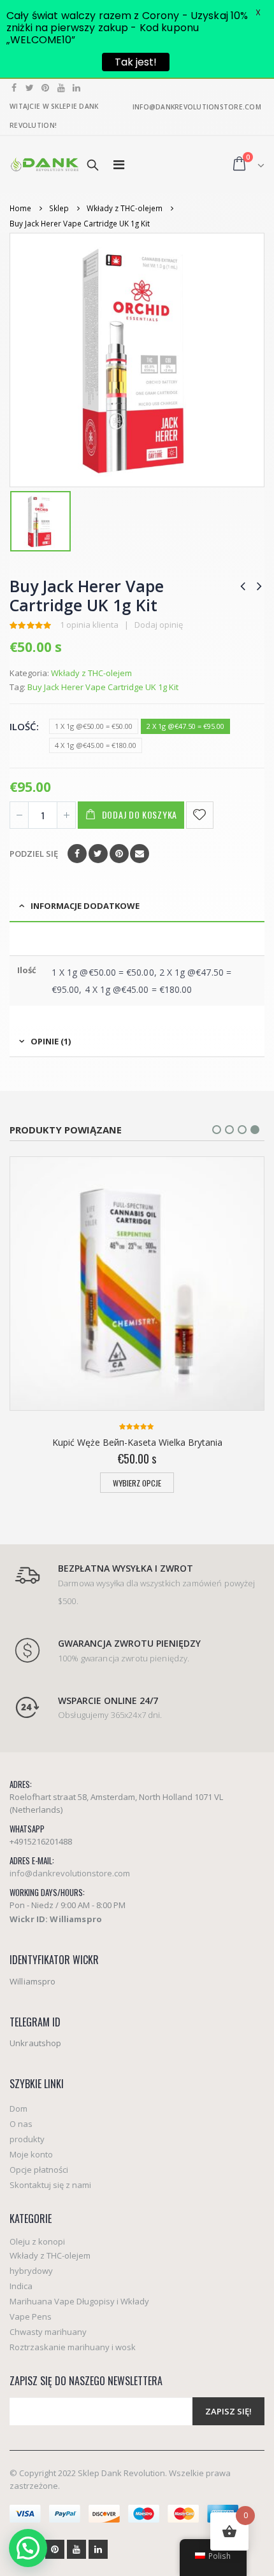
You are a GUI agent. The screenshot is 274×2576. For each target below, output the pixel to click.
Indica (21, 2286)
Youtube (76, 2549)
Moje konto (31, 2154)
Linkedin (98, 2549)
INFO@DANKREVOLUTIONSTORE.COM (197, 107)
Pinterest (119, 854)
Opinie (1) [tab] (51, 1041)
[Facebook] (14, 88)
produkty (27, 2139)
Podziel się (34, 854)
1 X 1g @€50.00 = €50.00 (94, 726)
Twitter (98, 854)
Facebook (77, 854)
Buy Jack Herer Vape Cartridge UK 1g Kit (103, 687)
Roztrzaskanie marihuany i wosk (73, 2347)
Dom (18, 2109)
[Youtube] (61, 88)
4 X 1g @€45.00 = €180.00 (96, 745)
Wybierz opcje (137, 1483)
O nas (21, 2124)
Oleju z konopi (37, 2241)
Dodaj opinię (159, 625)
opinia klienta (89, 625)
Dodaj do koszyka (140, 814)
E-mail (140, 854)
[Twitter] (30, 88)
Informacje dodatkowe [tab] (85, 906)
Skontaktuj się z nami (50, 2185)
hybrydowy (31, 2271)
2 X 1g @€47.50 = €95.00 (185, 726)
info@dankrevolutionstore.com (70, 1873)
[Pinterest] (46, 88)
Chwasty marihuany (48, 2332)
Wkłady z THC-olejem (91, 673)
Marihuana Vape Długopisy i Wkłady (79, 2301)
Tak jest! (136, 62)
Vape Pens (31, 2316)
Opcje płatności (39, 2170)
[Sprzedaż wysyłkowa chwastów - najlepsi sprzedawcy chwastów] (45, 164)
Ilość (23, 726)
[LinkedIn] (77, 88)
